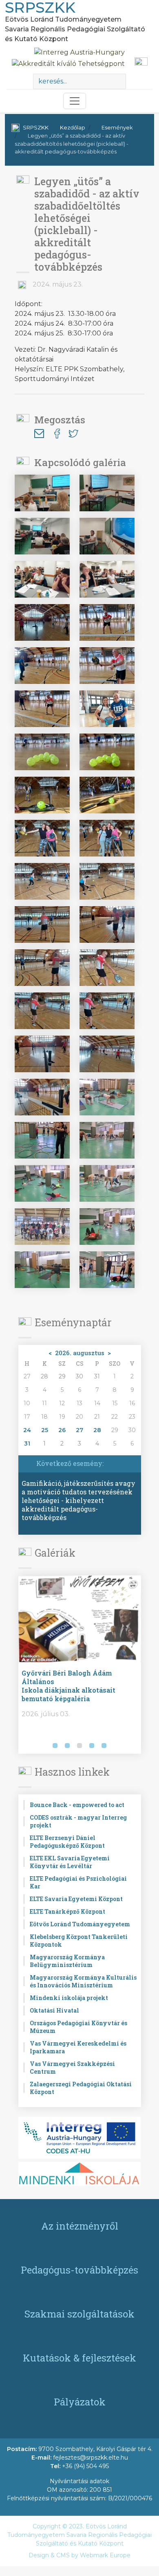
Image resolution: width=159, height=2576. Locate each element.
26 (62, 1430)
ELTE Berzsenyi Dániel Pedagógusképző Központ (67, 1842)
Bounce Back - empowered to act (77, 1805)
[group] (80, 1665)
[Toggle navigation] (75, 101)
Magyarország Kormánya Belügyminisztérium (67, 1961)
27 (79, 1430)
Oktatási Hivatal (54, 2010)
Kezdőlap (73, 127)
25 (45, 1430)
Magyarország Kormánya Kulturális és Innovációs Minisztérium (83, 1981)
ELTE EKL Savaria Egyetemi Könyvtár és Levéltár (70, 1862)
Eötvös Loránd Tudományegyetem (80, 1924)
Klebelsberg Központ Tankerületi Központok (79, 1941)
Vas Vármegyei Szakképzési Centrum (72, 2068)
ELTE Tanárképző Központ (67, 1911)
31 (27, 1444)
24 (27, 1430)
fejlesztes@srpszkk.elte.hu (91, 2458)
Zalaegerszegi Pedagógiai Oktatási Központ (81, 2088)
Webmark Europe (105, 2555)
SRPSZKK (36, 127)
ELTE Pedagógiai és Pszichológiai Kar (78, 1882)
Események (117, 127)
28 (97, 1430)
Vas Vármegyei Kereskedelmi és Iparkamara (78, 2047)
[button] (26, 1746)
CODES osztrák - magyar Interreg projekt (78, 1821)
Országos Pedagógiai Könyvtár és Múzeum (78, 2027)
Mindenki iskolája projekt (69, 1998)
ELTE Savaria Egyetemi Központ (76, 1899)
